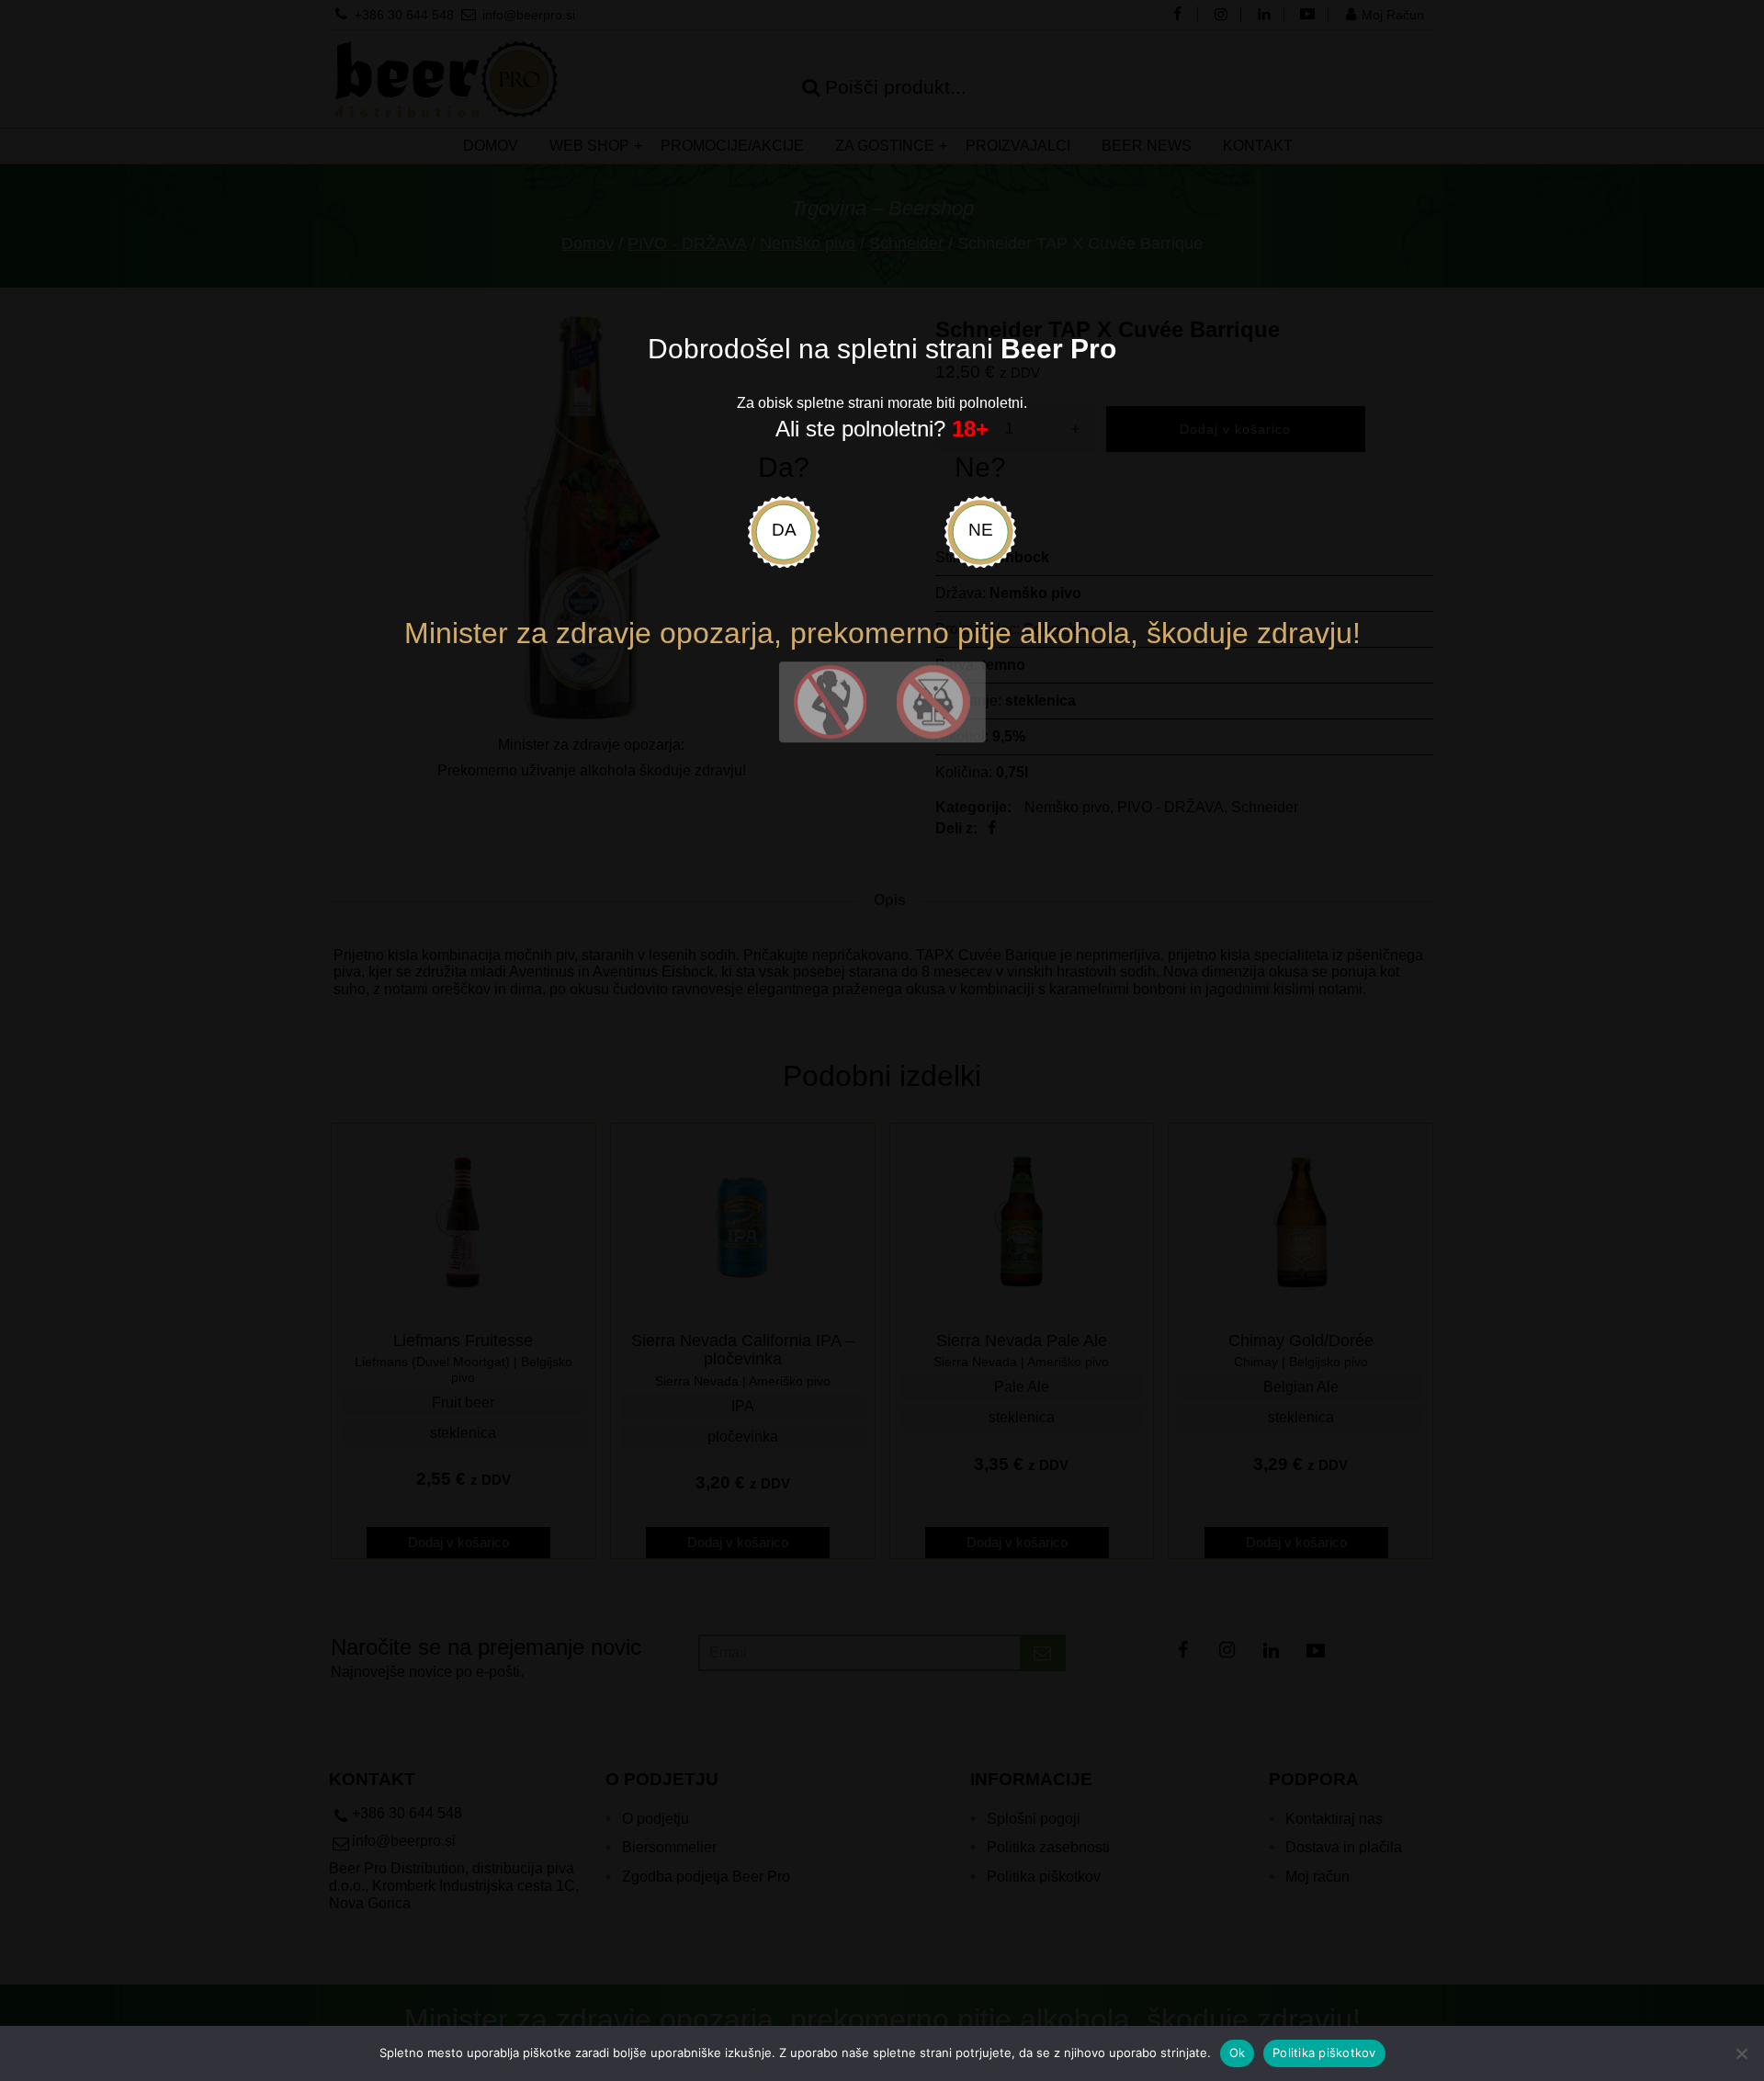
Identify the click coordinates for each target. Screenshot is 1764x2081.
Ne (981, 530)
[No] (1741, 2053)
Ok (1238, 2053)
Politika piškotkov (1324, 2053)
